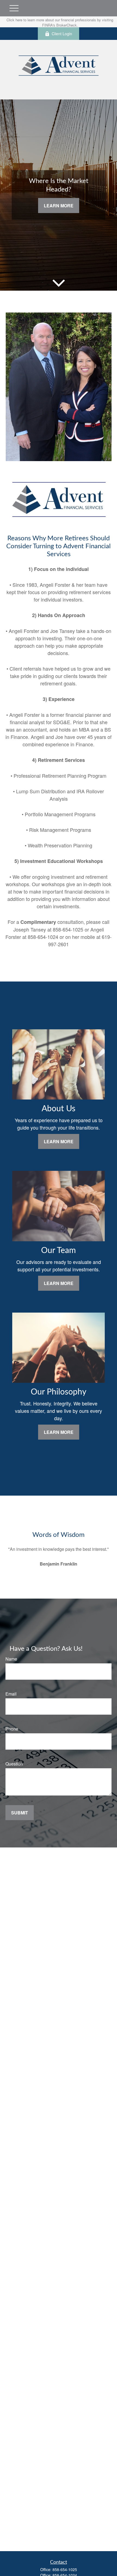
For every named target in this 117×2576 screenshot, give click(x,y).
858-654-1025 (65, 2569)
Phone (12, 1729)
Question (14, 1764)
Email (11, 1694)
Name (11, 1659)
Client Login (62, 34)
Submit (20, 1813)
